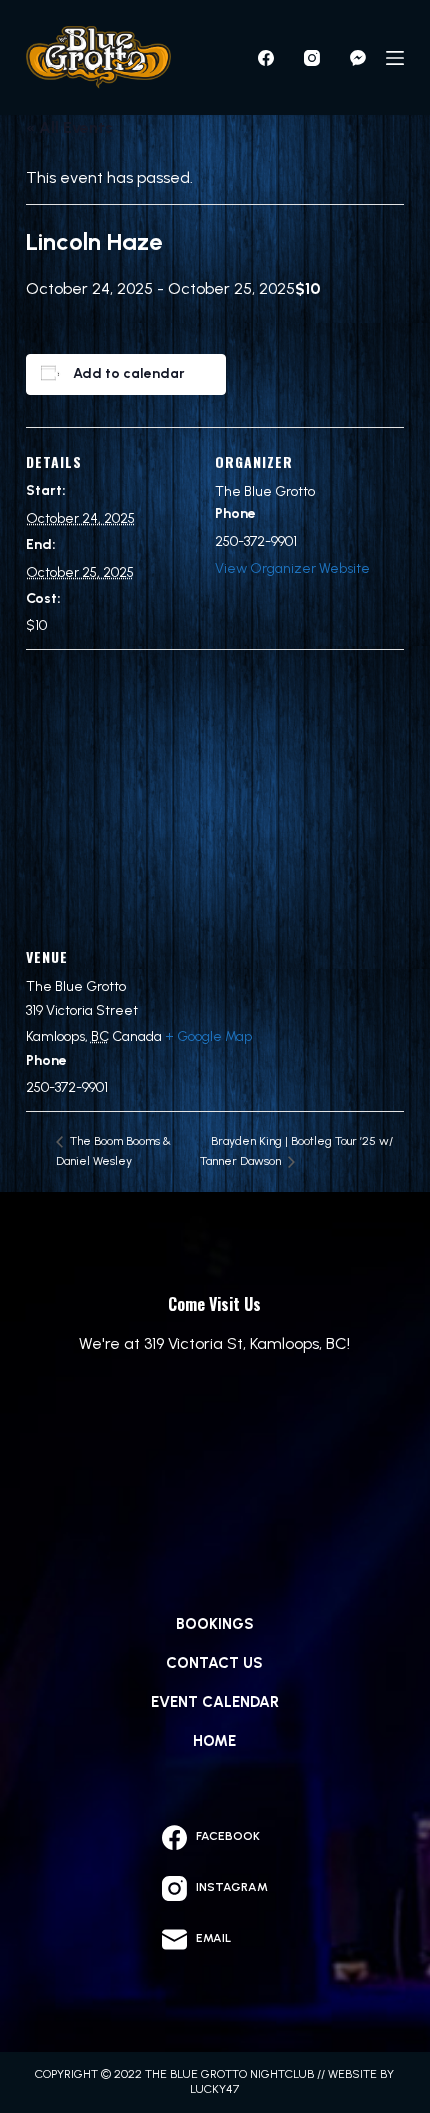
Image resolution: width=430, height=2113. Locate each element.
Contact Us (214, 1663)
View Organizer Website (292, 568)
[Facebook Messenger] (358, 58)
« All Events (69, 127)
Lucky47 (214, 2089)
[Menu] (395, 58)
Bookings (215, 1624)
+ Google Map (208, 1036)
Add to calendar (129, 373)
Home (214, 1741)
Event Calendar (215, 1702)
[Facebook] (266, 58)
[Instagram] (312, 58)
